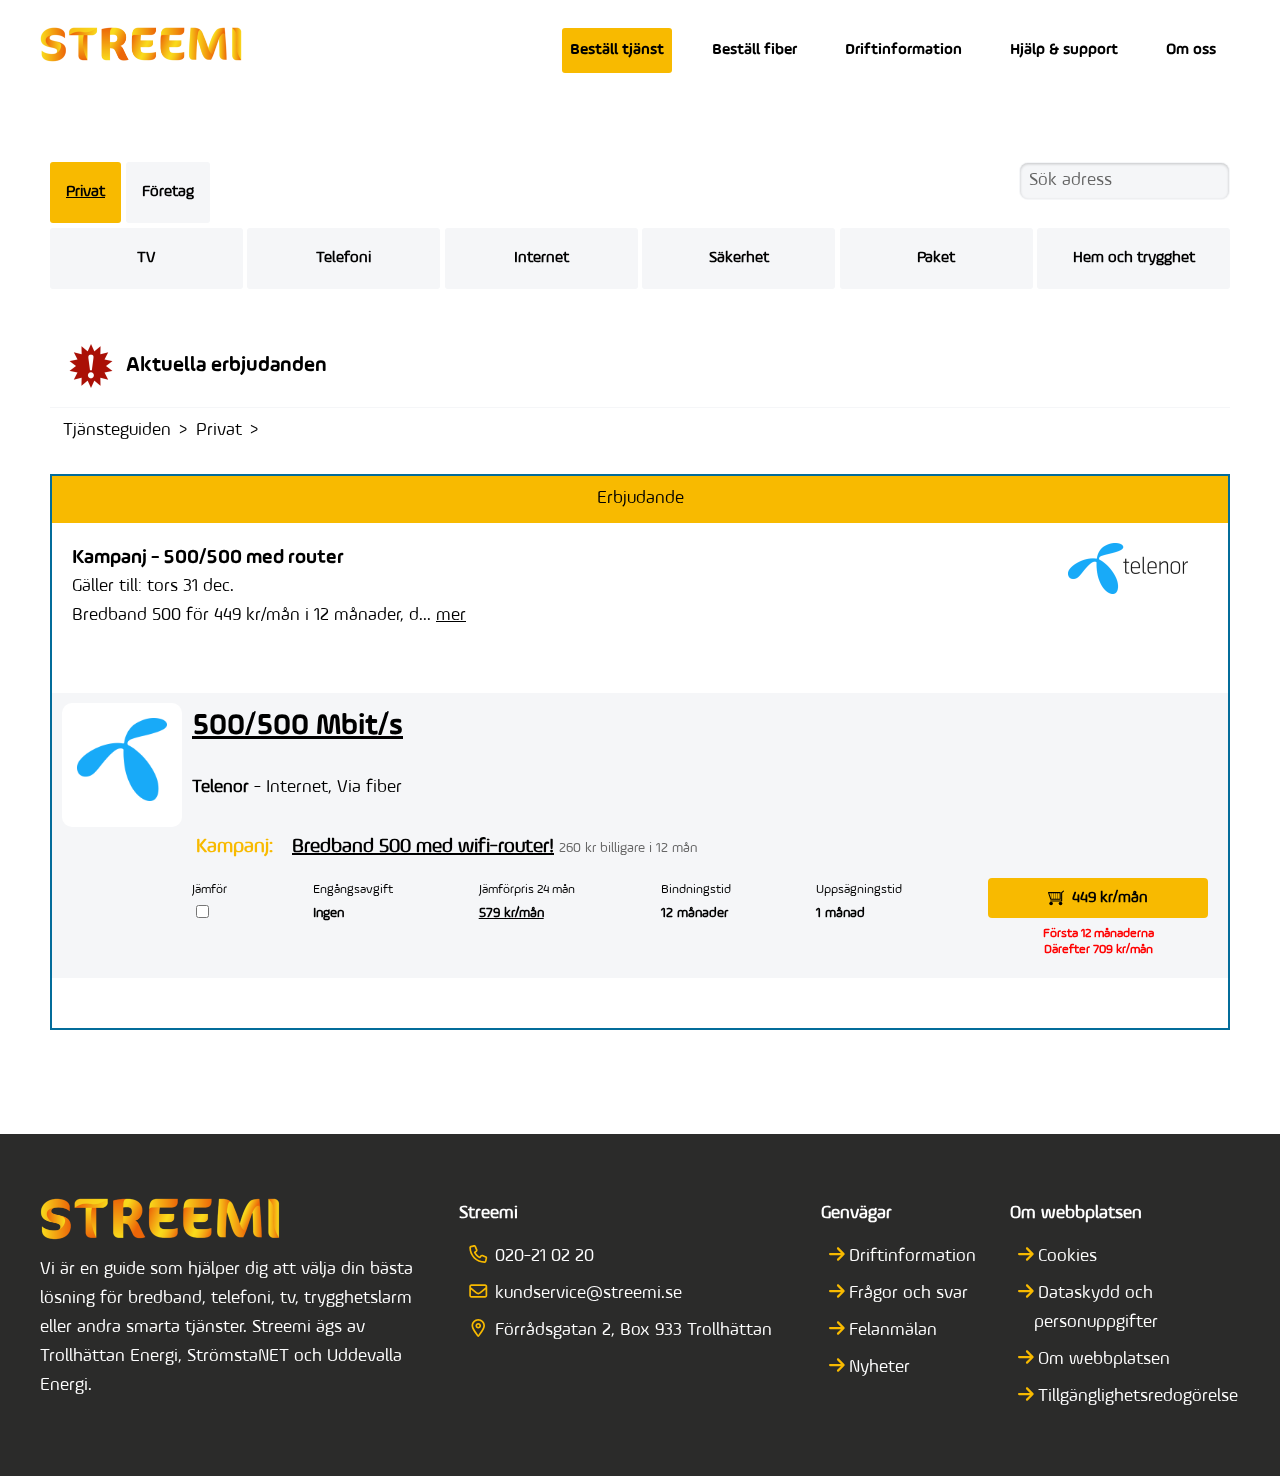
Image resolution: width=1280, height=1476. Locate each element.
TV (146, 258)
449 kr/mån (1110, 898)
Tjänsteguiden (117, 431)
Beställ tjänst (617, 50)
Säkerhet (739, 258)
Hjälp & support (1064, 50)
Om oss (1191, 50)
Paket (936, 258)
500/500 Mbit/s (297, 726)
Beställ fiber (754, 50)
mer (451, 616)
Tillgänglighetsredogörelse (1138, 1397)
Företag (168, 192)
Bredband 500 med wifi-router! (423, 847)
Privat (85, 192)
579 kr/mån (511, 913)
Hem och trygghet (1134, 258)
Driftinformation (903, 50)
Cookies (1067, 1257)
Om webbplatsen (1104, 1360)
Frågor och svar (908, 1294)
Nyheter (879, 1368)
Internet (541, 258)
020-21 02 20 (544, 1257)
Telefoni (343, 258)
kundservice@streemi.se (588, 1294)
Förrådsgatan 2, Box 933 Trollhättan (633, 1331)
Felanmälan (893, 1331)
